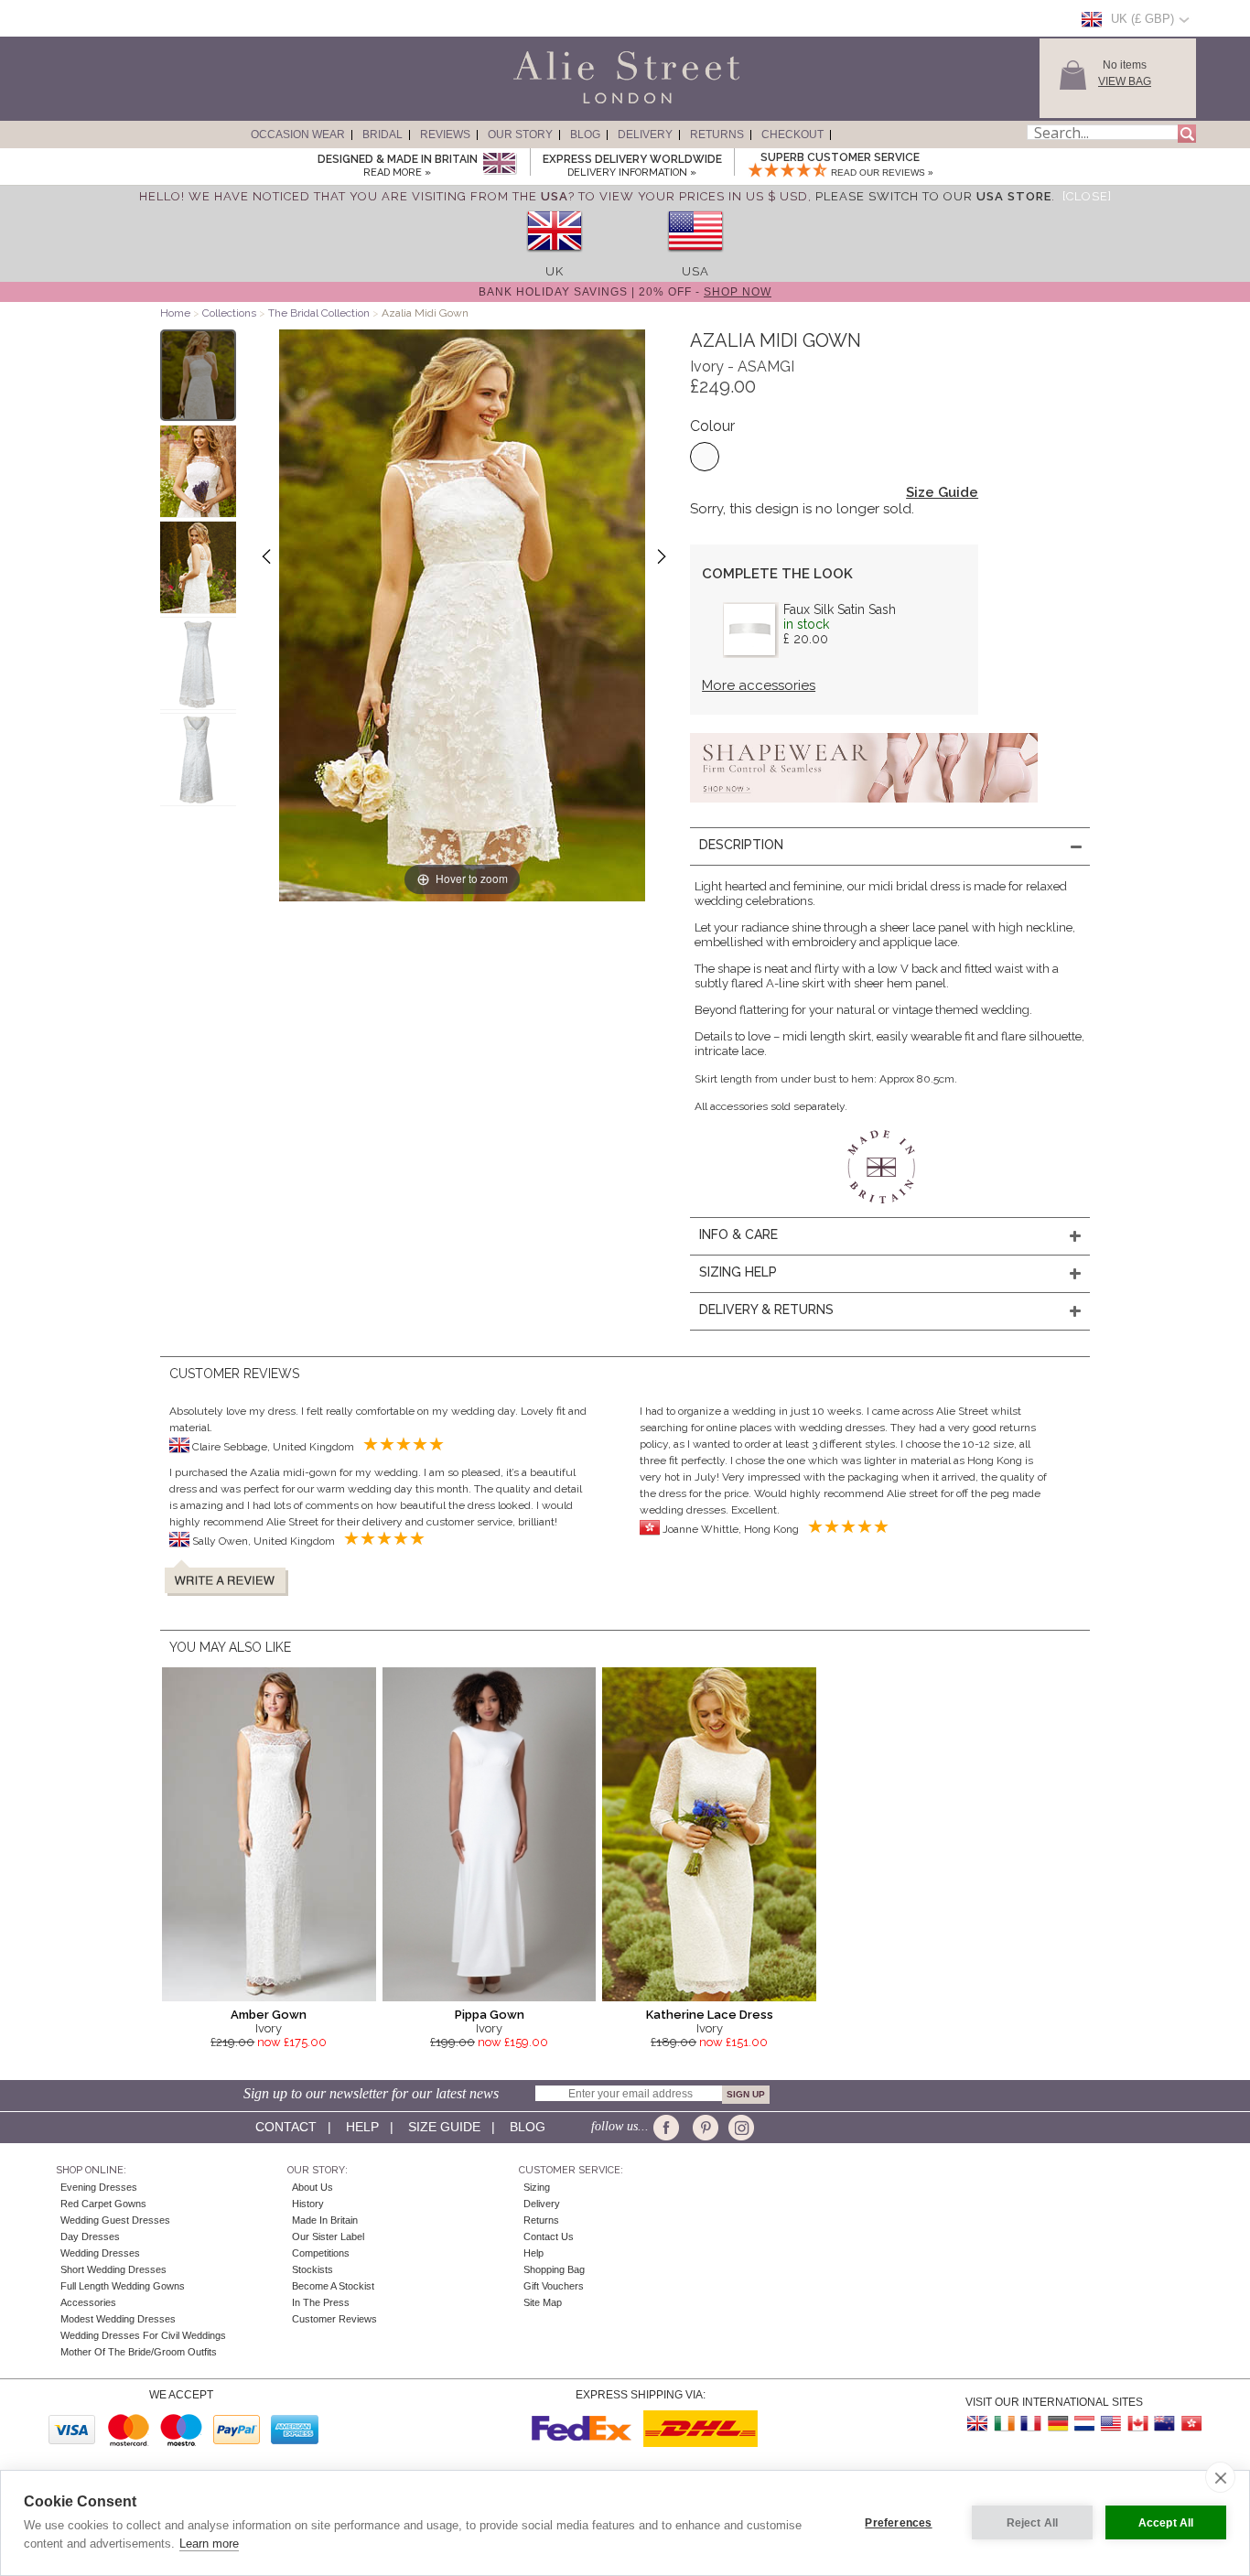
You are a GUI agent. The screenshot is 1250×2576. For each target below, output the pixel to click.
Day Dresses (90, 2236)
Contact (286, 2127)
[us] (695, 258)
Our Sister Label (328, 2236)
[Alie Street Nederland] (1084, 2424)
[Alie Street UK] (978, 2424)
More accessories (759, 685)
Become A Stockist (333, 2286)
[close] (1220, 2477)
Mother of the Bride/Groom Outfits (139, 2352)
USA (695, 271)
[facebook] (669, 2128)
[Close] (1087, 196)
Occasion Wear (298, 135)
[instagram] (739, 2128)
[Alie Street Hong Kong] (1191, 2424)
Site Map (543, 2302)
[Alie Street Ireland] (1005, 2424)
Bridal (383, 135)
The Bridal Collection (319, 313)
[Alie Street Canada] (1137, 2424)
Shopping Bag (554, 2269)
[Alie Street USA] (1111, 2424)
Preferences (898, 2523)
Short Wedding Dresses (113, 2269)
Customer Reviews (334, 2319)
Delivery (645, 135)
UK (555, 271)
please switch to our (933, 196)
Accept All (1166, 2523)
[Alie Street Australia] (1164, 2424)
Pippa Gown (490, 2015)
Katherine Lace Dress (710, 2015)
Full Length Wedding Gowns (123, 2286)
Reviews (445, 135)
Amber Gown (269, 2015)
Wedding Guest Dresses (115, 2220)
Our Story (520, 135)
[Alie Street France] (1031, 2424)
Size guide (444, 2127)
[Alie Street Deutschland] (1058, 2424)
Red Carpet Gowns (103, 2204)
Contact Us (549, 2236)
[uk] (555, 258)
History (308, 2204)
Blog (585, 135)
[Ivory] (705, 457)
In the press (321, 2302)
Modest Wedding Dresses (118, 2319)
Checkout (792, 135)
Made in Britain (325, 2220)
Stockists (312, 2269)
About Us (312, 2187)
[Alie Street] (544, 104)
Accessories (88, 2302)
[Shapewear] (864, 808)
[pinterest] (704, 2128)
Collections (231, 313)
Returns (717, 135)
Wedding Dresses (100, 2253)
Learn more (209, 2544)
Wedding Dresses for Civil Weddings (143, 2335)
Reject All (1033, 2523)
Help (362, 2127)
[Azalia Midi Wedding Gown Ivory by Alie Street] (198, 375)
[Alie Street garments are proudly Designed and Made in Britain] (499, 164)
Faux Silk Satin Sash (840, 609)
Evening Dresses (99, 2187)
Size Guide (942, 492)
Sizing (537, 2187)
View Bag (1125, 81)
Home (175, 313)
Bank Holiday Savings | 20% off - (625, 292)
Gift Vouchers (554, 2286)
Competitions (321, 2253)
